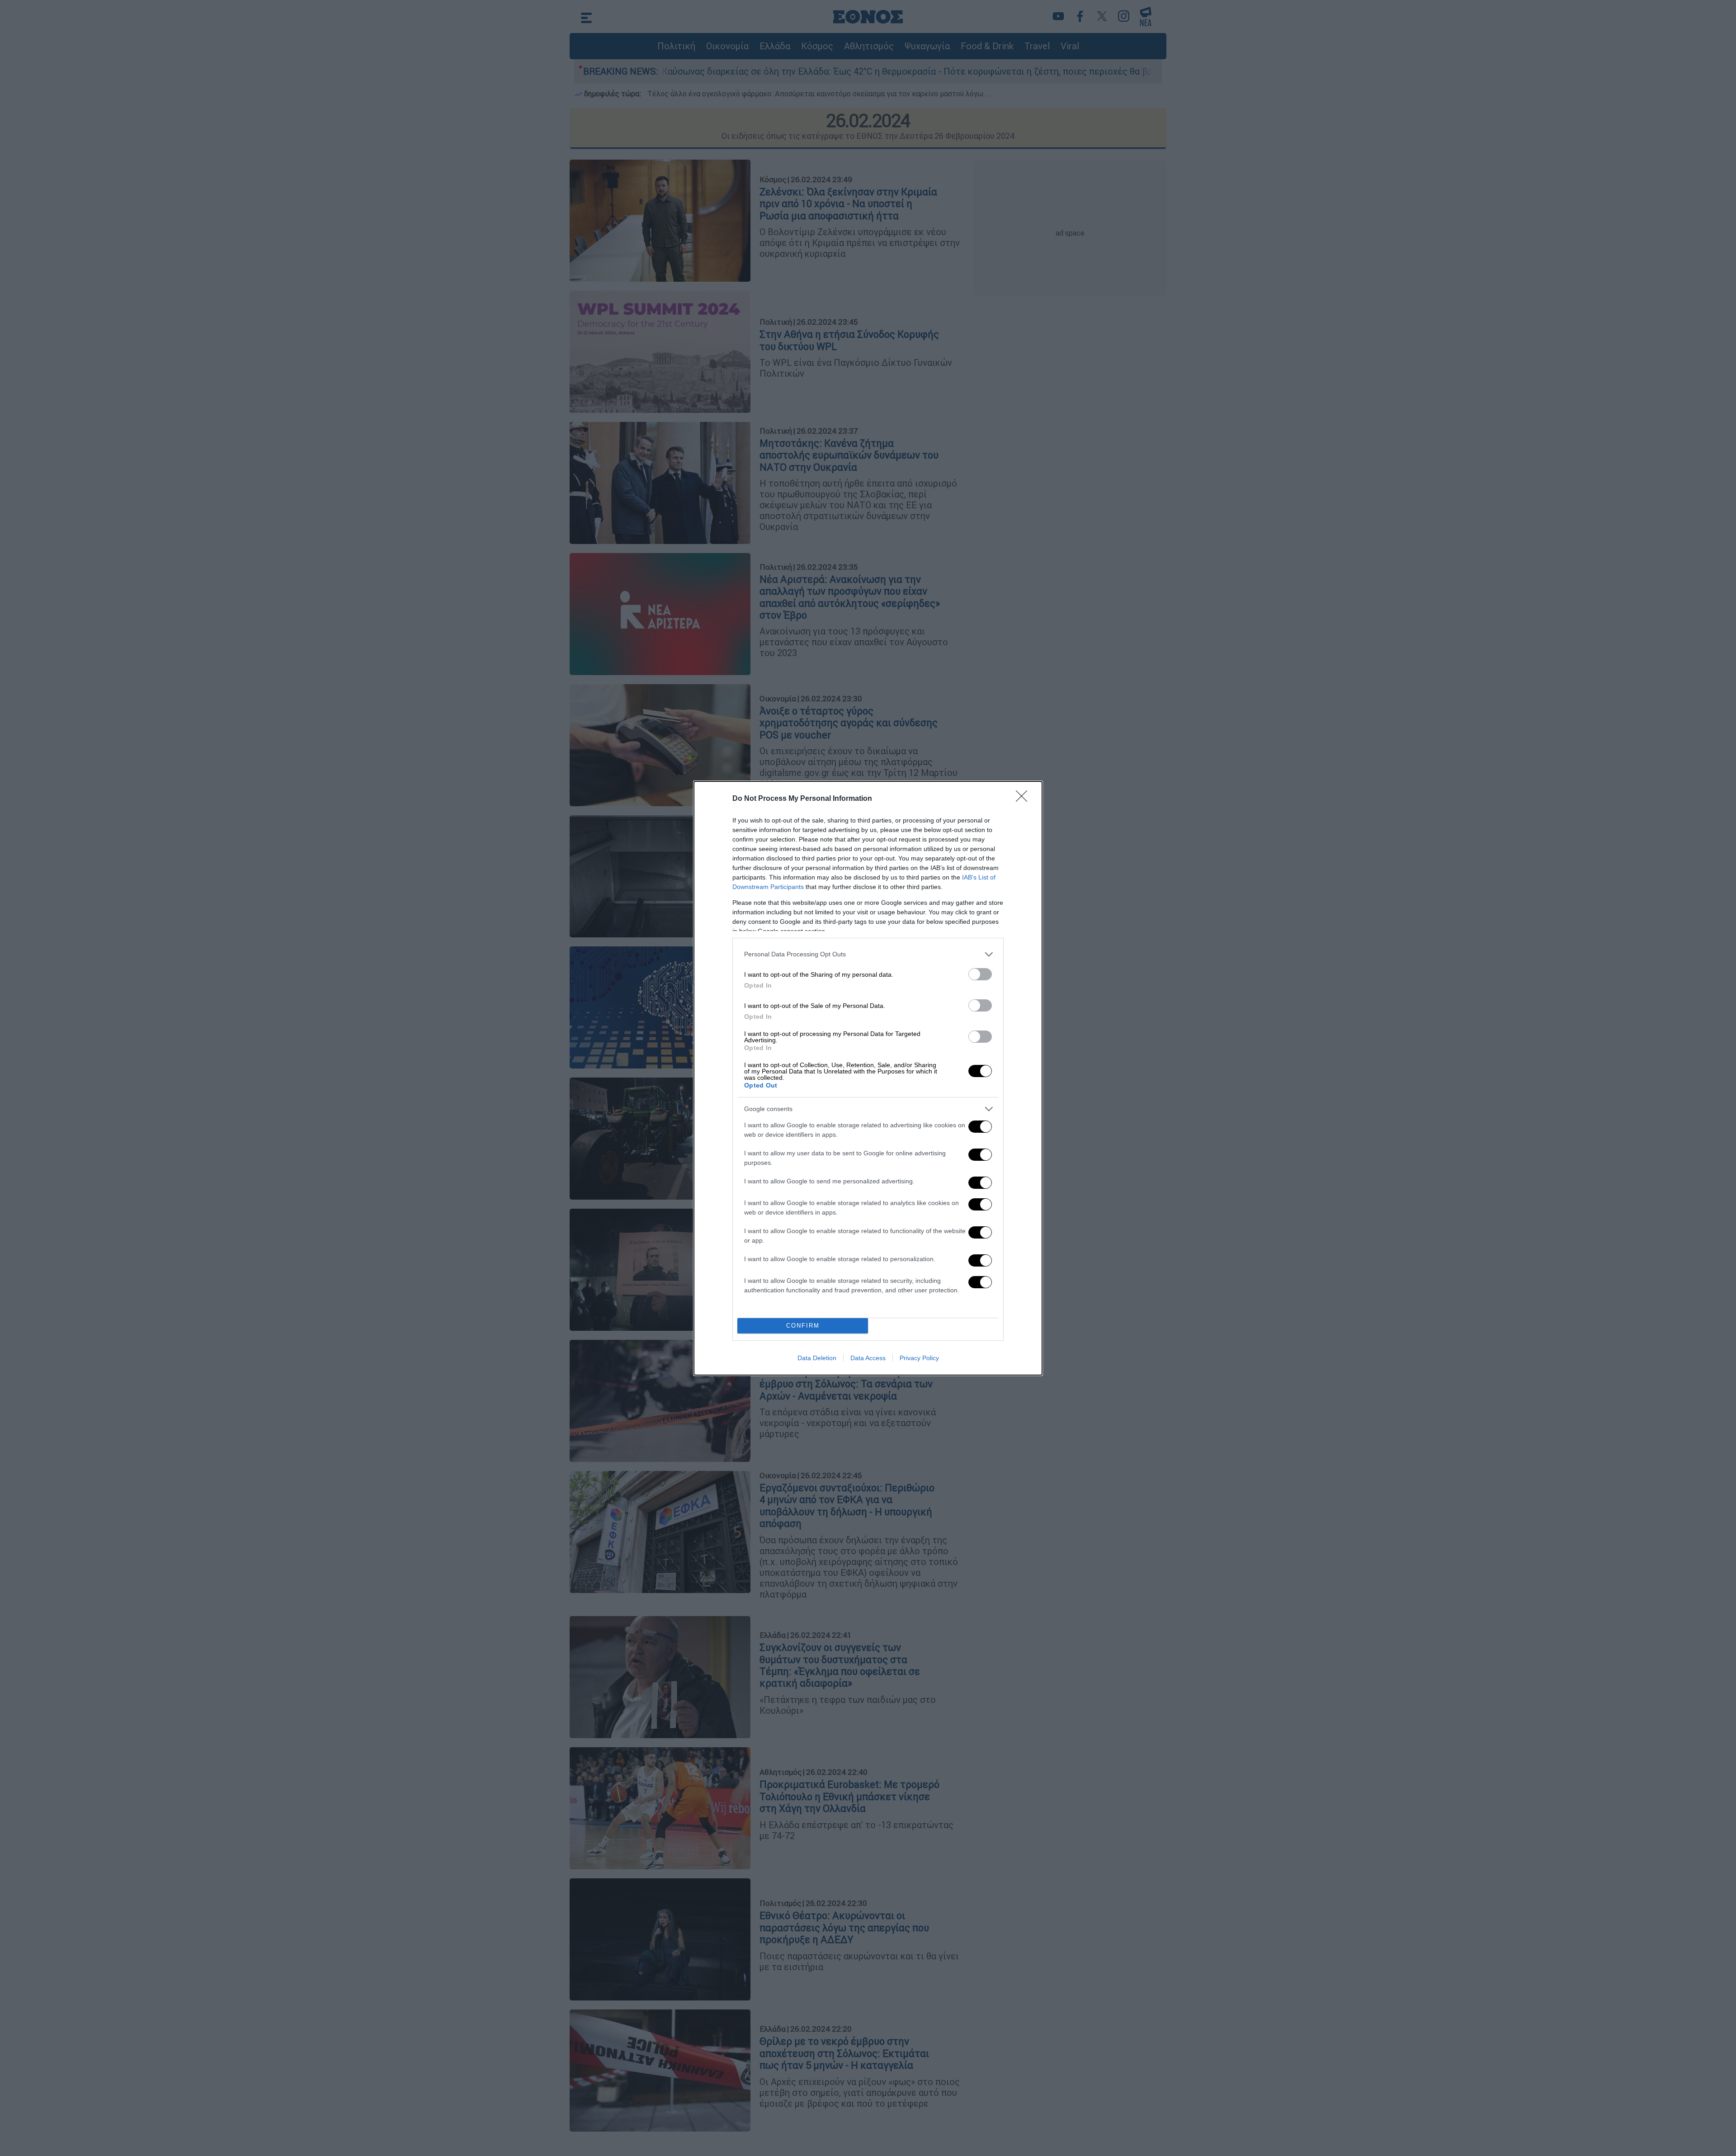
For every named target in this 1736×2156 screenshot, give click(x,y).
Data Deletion (817, 1358)
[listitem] (868, 954)
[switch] (980, 974)
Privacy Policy (919, 1358)
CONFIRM (803, 1326)
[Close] (1024, 799)
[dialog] (868, 1078)
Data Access (868, 1358)
